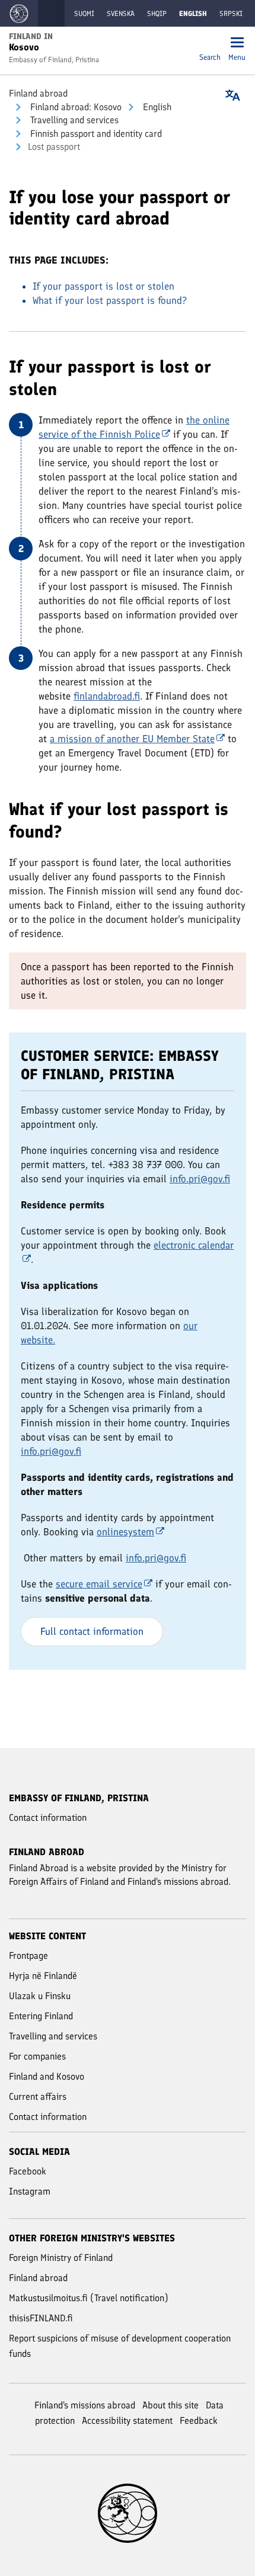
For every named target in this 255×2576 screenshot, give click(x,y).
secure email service (99, 1584)
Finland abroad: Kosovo (75, 107)
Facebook (28, 2171)
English (156, 107)
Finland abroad (38, 93)
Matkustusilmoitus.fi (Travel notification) (89, 2298)
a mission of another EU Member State (132, 739)
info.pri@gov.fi (200, 1179)
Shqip (157, 14)
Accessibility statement (127, 2421)
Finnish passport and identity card (95, 134)
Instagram (30, 2191)
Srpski (231, 14)
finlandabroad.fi (107, 696)
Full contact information (92, 1631)
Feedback (199, 2421)
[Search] (210, 44)
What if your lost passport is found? (110, 300)
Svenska (121, 14)
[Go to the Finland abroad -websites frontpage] (19, 13)
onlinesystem (125, 1532)
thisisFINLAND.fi (41, 2318)
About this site (170, 2405)
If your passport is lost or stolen (103, 286)
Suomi (84, 14)
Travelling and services (73, 120)
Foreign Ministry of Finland (61, 2258)
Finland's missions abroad (85, 2405)
